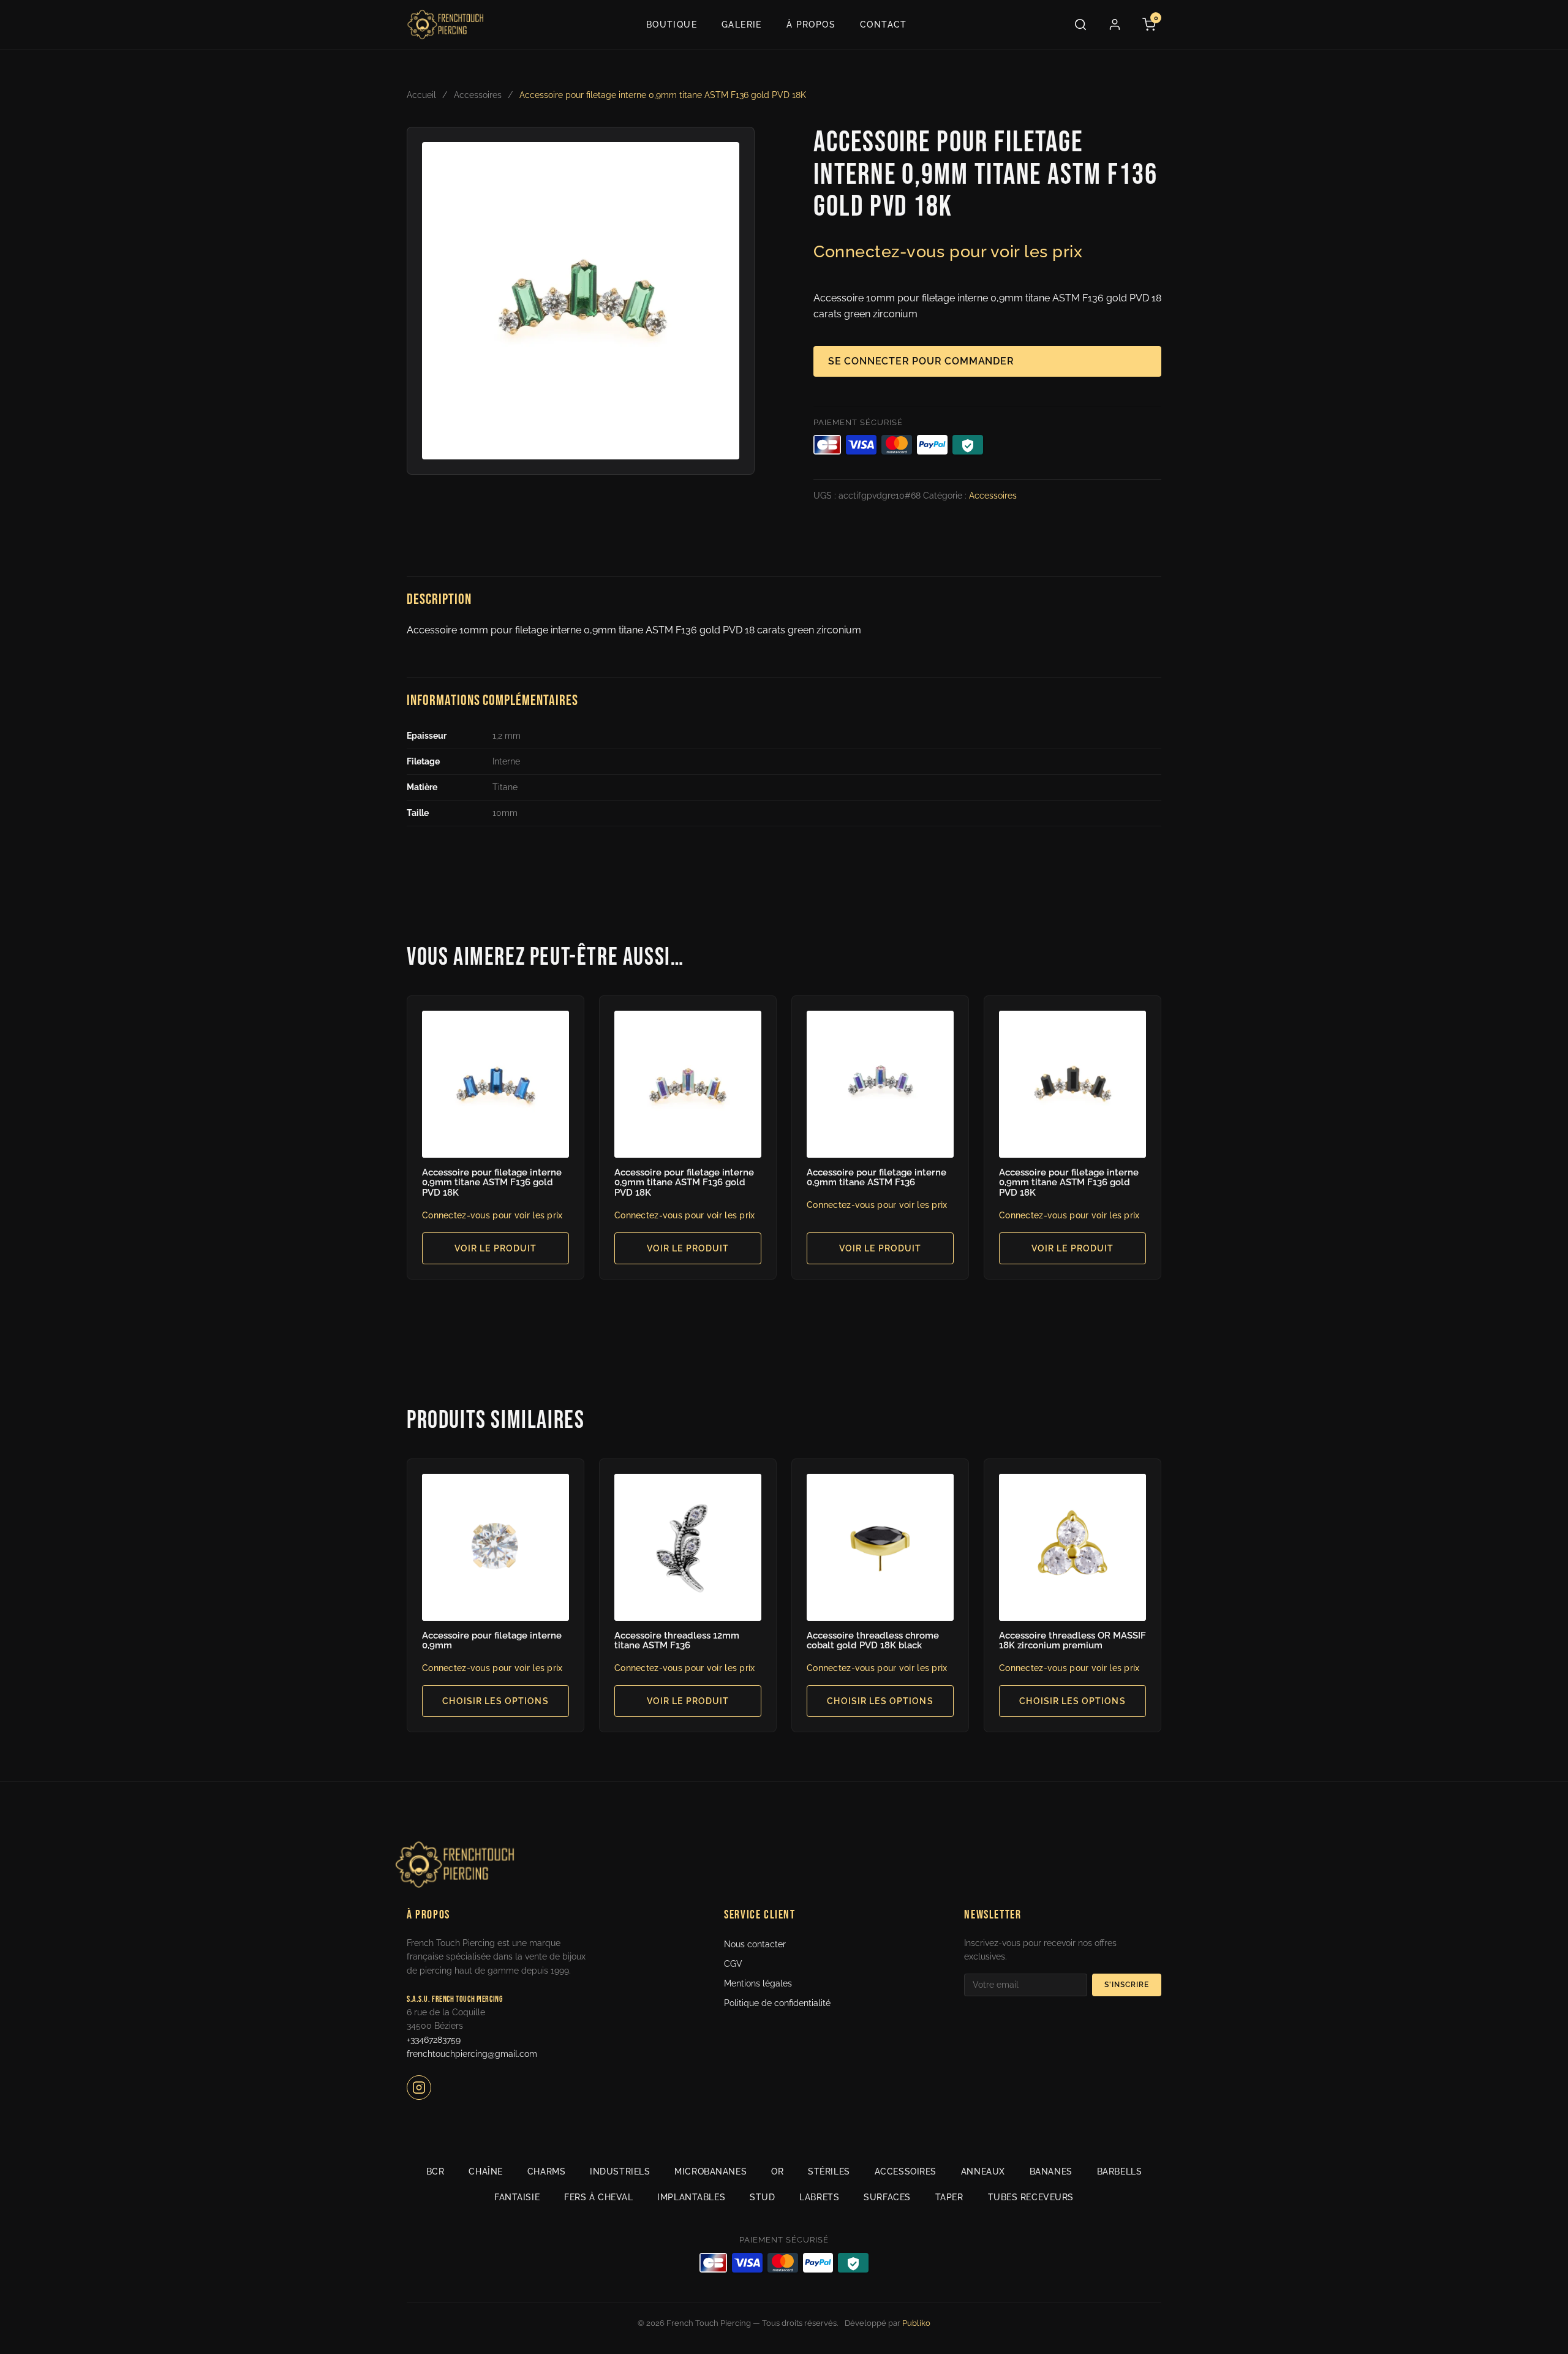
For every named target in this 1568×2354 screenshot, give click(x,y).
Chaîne (485, 2171)
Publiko (916, 2323)
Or (777, 2171)
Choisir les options (495, 1701)
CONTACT (884, 25)
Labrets (819, 2197)
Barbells (1119, 2171)
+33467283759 (434, 2040)
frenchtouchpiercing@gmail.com (472, 2054)
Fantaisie (517, 2197)
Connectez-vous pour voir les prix (948, 251)
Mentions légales (758, 1983)
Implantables (691, 2197)
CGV (733, 1964)
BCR (435, 2171)
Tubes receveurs (1031, 2197)
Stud (762, 2197)
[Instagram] (419, 2088)
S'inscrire (1127, 1985)
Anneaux (983, 2171)
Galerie (742, 25)
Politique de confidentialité (777, 2003)
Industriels (620, 2171)
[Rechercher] (1080, 25)
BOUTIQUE (672, 25)
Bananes (1051, 2171)
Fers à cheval (598, 2197)
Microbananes (710, 2171)
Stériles (829, 2171)
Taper (949, 2197)
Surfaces (887, 2197)
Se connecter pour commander (921, 361)
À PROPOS (811, 25)
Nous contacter (755, 1944)
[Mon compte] (1115, 25)
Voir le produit (496, 1248)
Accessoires (478, 95)
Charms (546, 2171)
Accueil (421, 95)
